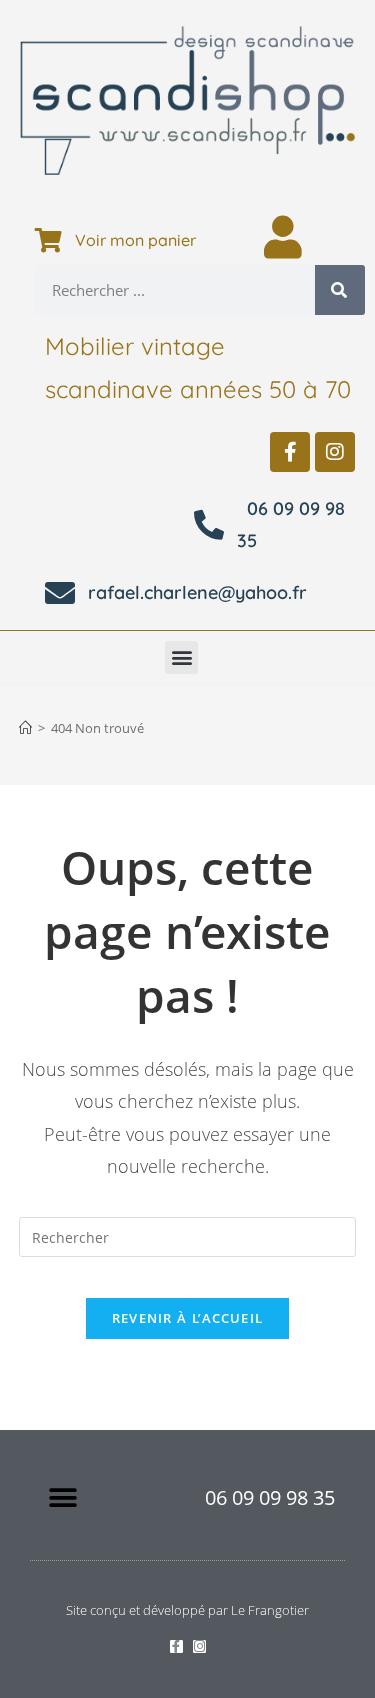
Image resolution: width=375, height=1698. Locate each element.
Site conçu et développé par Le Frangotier (187, 1610)
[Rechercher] (340, 290)
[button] (181, 657)
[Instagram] (335, 452)
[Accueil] (25, 728)
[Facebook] (290, 452)
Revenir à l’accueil (188, 1318)
